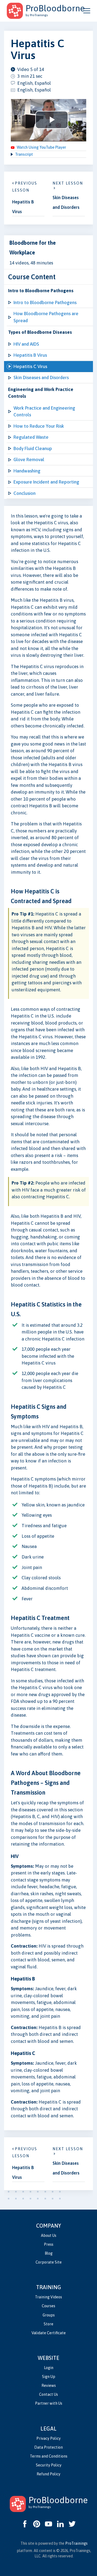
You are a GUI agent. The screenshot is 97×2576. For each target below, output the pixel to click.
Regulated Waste (31, 437)
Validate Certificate (49, 2333)
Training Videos (48, 2297)
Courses (48, 2306)
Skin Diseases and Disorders (41, 377)
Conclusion (25, 493)
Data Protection (48, 2447)
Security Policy (49, 2465)
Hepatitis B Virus (30, 355)
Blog (49, 2253)
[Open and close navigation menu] (87, 11)
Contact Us (48, 2394)
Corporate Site (49, 2262)
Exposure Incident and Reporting (46, 482)
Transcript (24, 154)
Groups (49, 2315)
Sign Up (49, 2377)
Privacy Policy (48, 2438)
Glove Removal (29, 460)
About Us (49, 2235)
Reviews (49, 2386)
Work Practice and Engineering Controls (44, 411)
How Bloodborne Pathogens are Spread (46, 317)
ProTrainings (76, 2543)
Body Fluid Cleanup (33, 448)
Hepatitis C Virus (30, 366)
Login (49, 2368)
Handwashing (27, 471)
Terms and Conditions (49, 2456)
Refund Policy (48, 2474)
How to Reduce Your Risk (39, 426)
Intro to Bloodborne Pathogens (45, 302)
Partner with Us (49, 2403)
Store (48, 2324)
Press (49, 2244)
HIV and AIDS (26, 344)
